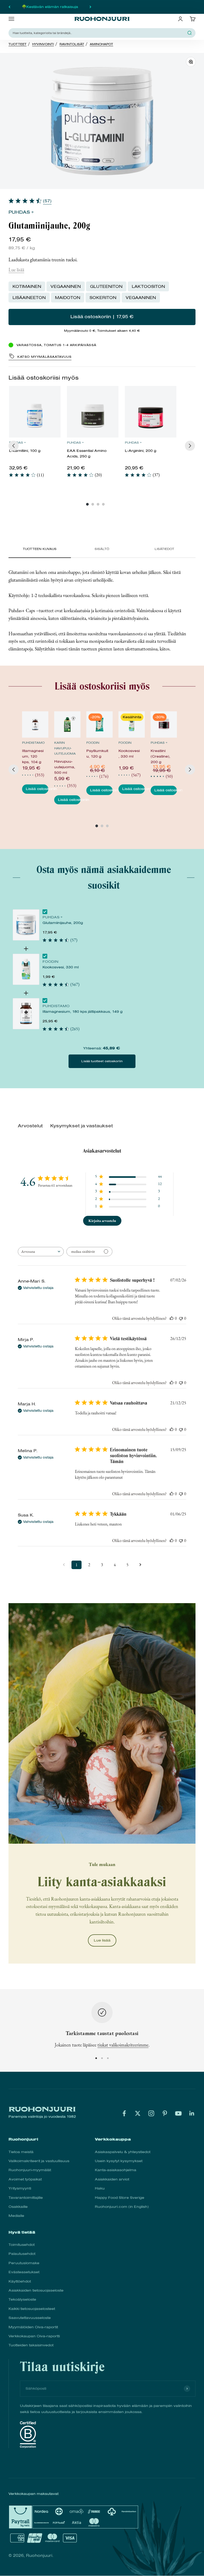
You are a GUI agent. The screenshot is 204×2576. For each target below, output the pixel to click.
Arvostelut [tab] (30, 1126)
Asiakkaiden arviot (112, 2179)
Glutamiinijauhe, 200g (63, 923)
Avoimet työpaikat (25, 2179)
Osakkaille (18, 2207)
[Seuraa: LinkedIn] (192, 2113)
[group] (35, 434)
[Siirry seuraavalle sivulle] (140, 1565)
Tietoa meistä (21, 2152)
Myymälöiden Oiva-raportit (33, 2327)
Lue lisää (16, 270)
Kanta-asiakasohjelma (116, 2170)
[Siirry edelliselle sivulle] (64, 1565)
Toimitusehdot (22, 2245)
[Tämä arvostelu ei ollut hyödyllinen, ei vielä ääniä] (181, 1318)
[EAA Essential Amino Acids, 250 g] (93, 412)
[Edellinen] (9, 7)
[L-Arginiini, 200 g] (151, 412)
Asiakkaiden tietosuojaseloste (36, 2290)
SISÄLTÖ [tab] (102, 549)
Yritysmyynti (20, 2188)
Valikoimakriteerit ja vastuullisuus (39, 2161)
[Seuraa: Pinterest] (165, 2113)
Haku (100, 2188)
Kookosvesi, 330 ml (61, 967)
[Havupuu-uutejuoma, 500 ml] (67, 724)
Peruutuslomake (24, 2263)
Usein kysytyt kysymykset (119, 2161)
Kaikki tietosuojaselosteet (32, 2309)
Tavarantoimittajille (26, 2198)
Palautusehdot (22, 2254)
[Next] (190, 446)
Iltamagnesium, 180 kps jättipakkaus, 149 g (82, 1012)
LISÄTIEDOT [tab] (164, 549)
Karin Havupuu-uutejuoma (65, 748)
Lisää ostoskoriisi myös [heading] (44, 378)
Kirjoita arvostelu (102, 1221)
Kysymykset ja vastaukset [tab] (82, 1126)
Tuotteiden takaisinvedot (31, 2345)
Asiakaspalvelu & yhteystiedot (123, 2152)
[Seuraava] (90, 7)
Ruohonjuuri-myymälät (30, 2170)
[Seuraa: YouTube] (178, 2113)
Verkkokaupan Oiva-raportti (34, 2336)
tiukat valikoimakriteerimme (123, 2045)
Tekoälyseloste (22, 2299)
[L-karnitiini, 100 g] (35, 412)
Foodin (93, 743)
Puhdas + (21, 212)
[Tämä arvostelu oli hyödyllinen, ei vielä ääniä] (172, 1318)
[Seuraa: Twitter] (138, 2113)
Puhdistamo (33, 743)
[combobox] (99, 33)
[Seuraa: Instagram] (151, 2113)
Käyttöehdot (20, 2281)
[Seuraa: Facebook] (124, 2113)
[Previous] (14, 446)
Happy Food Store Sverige (120, 2198)
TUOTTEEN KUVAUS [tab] (40, 549)
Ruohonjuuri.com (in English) (122, 2207)
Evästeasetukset (24, 2272)
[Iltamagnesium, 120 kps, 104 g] (35, 724)
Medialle (16, 2216)
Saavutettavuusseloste (30, 2318)
